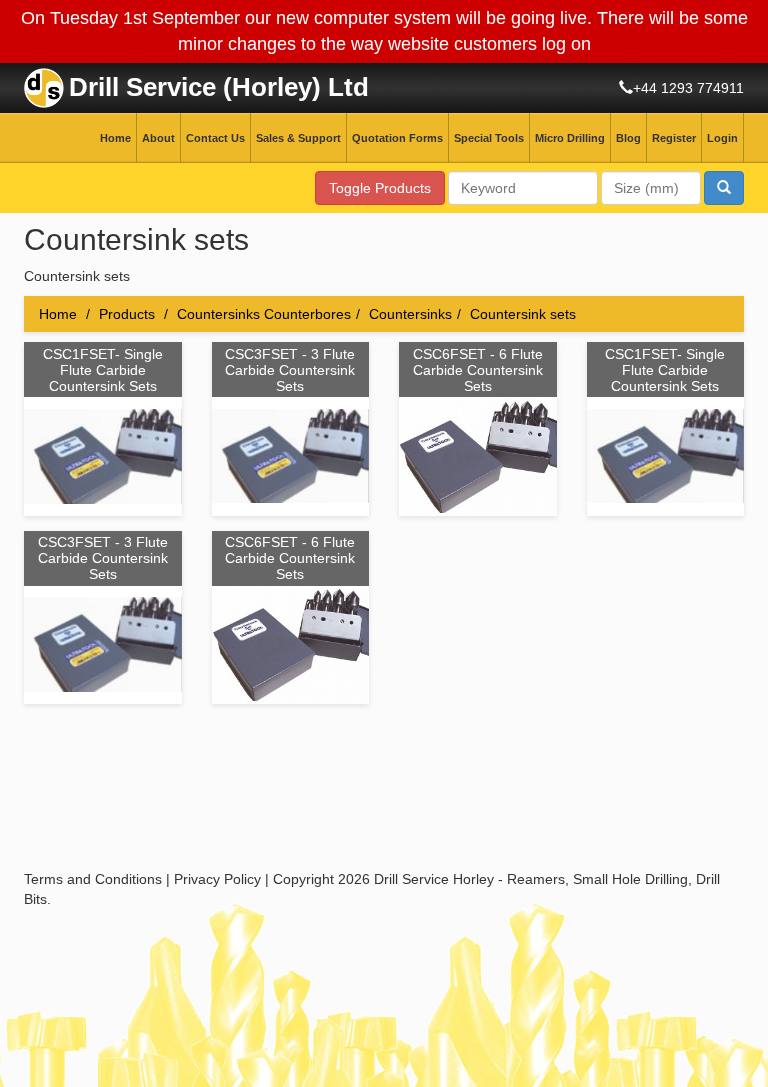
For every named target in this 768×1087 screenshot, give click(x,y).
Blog (628, 138)
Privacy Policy (217, 879)
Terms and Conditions (93, 879)
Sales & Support (298, 138)
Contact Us (215, 138)
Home (115, 138)
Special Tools (489, 138)
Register (674, 138)
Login (722, 138)
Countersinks (410, 314)
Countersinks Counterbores (264, 314)
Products (127, 314)
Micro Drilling (570, 138)
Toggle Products (380, 188)
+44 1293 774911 (688, 88)
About (158, 138)
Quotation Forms (397, 138)
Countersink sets (523, 314)
